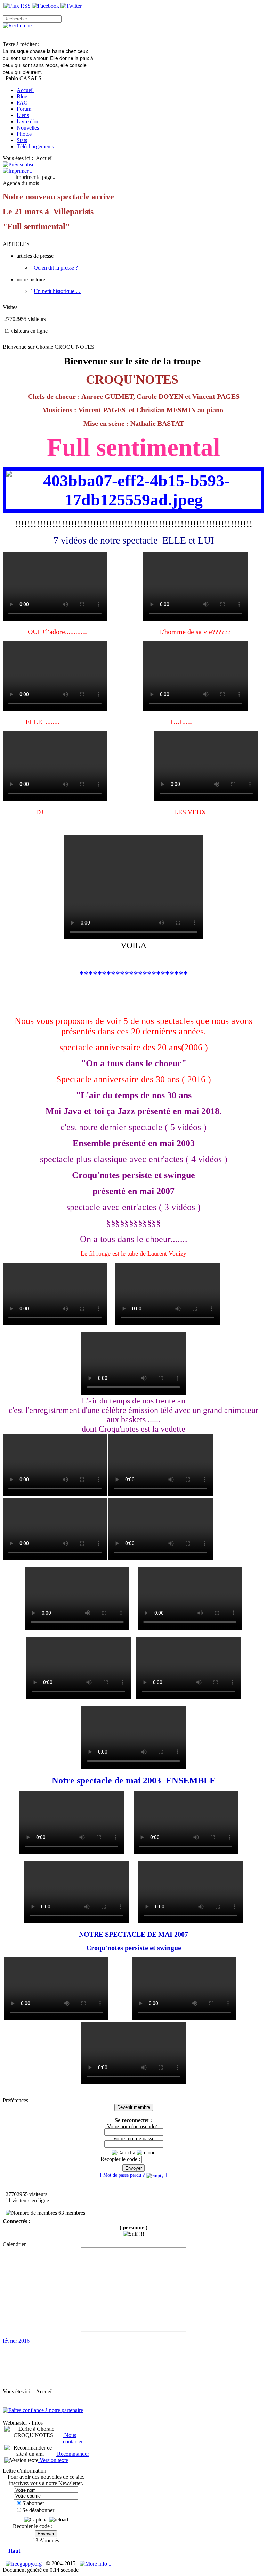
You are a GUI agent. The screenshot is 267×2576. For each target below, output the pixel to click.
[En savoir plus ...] (97, 2563)
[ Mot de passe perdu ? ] (133, 2175)
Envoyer (133, 2168)
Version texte (53, 2460)
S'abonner (33, 2503)
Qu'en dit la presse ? (56, 268)
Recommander (72, 2454)
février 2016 (16, 2341)
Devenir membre (134, 2107)
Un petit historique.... (58, 291)
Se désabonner (38, 2510)
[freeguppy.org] (24, 2563)
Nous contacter (73, 2438)
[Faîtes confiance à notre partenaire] (43, 2410)
